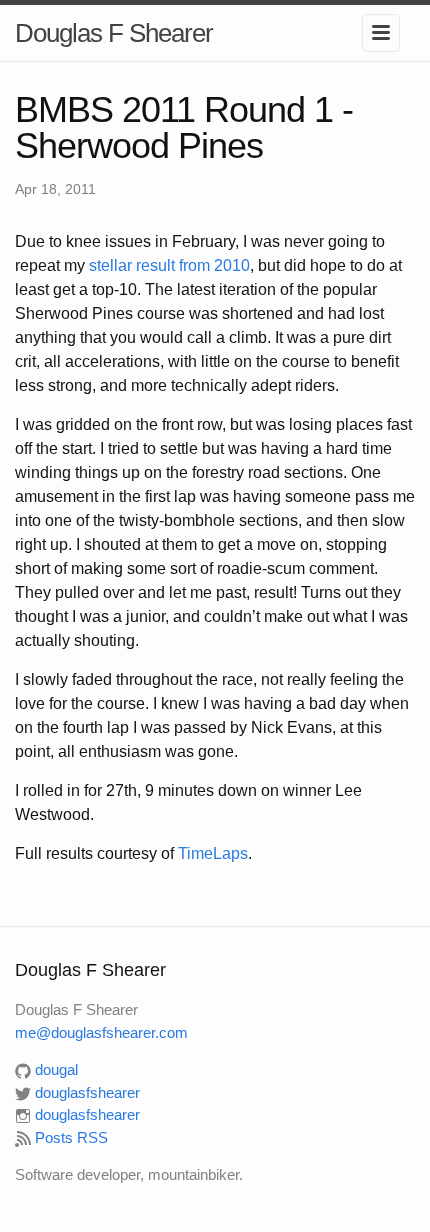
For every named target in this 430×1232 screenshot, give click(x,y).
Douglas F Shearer (114, 33)
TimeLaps (213, 853)
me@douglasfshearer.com (101, 1032)
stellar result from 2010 (169, 265)
